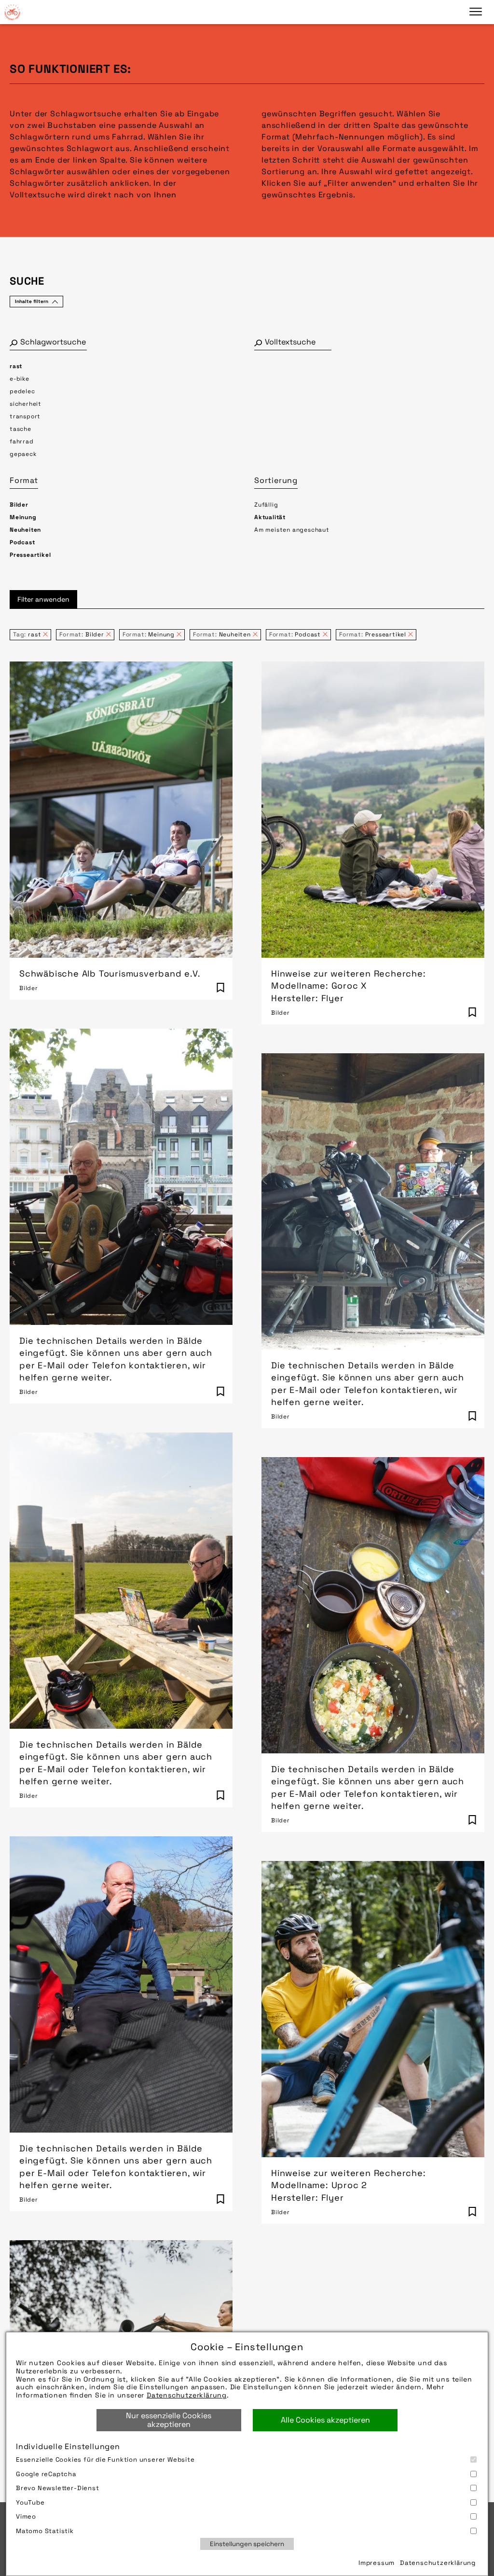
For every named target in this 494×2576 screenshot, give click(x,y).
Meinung (23, 517)
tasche (21, 429)
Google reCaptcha (46, 2474)
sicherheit (26, 404)
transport (25, 416)
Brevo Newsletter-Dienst (58, 2488)
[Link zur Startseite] (12, 12)
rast (16, 366)
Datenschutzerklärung (187, 2395)
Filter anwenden (43, 599)
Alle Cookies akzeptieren (325, 2420)
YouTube (30, 2502)
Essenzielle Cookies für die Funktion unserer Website (105, 2459)
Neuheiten (25, 530)
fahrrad (22, 441)
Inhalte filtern (32, 301)
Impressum (377, 2563)
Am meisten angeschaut (292, 530)
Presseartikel (30, 555)
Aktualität (270, 517)
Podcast (22, 542)
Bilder (19, 505)
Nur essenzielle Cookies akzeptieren (169, 2420)
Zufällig (266, 505)
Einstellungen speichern (247, 2544)
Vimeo (26, 2516)
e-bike (20, 379)
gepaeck (23, 454)
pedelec (22, 391)
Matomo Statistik (45, 2531)
